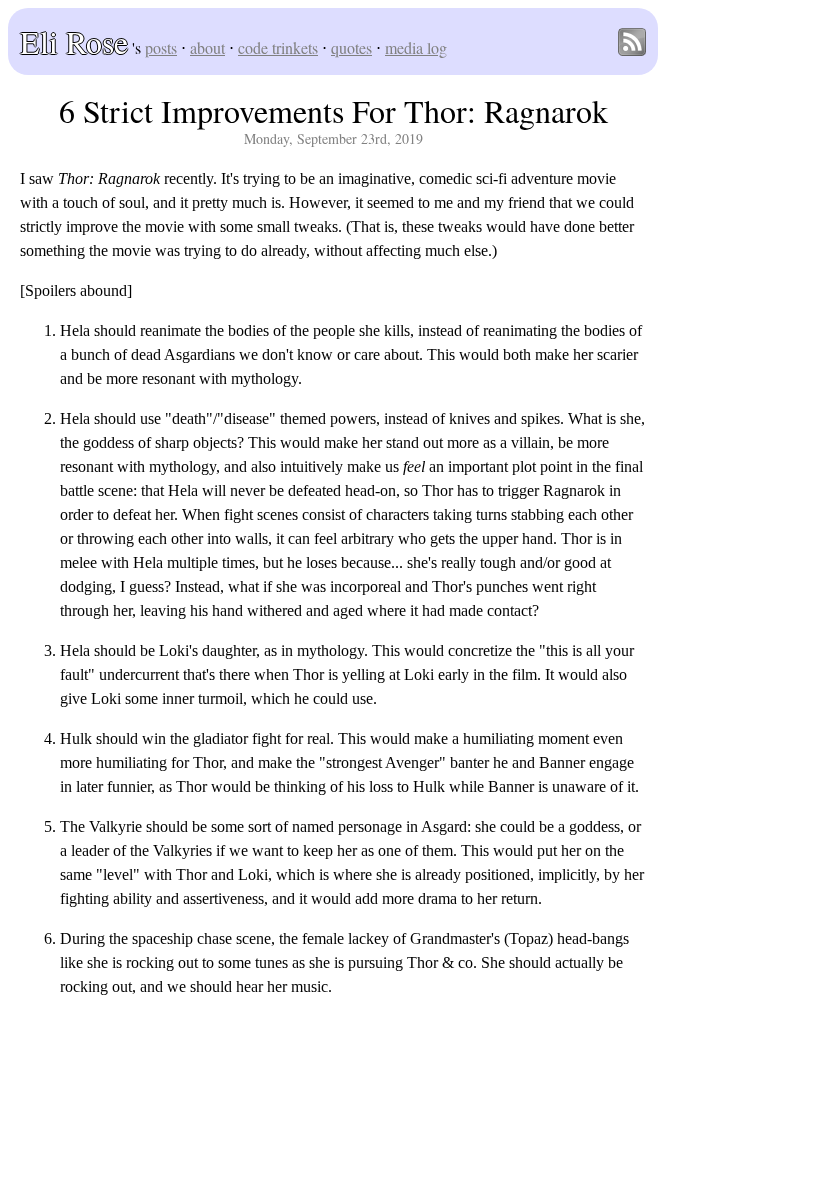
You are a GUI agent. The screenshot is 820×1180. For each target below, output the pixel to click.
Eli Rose (74, 41)
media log (416, 47)
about (207, 47)
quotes (351, 47)
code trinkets (278, 47)
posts (161, 47)
